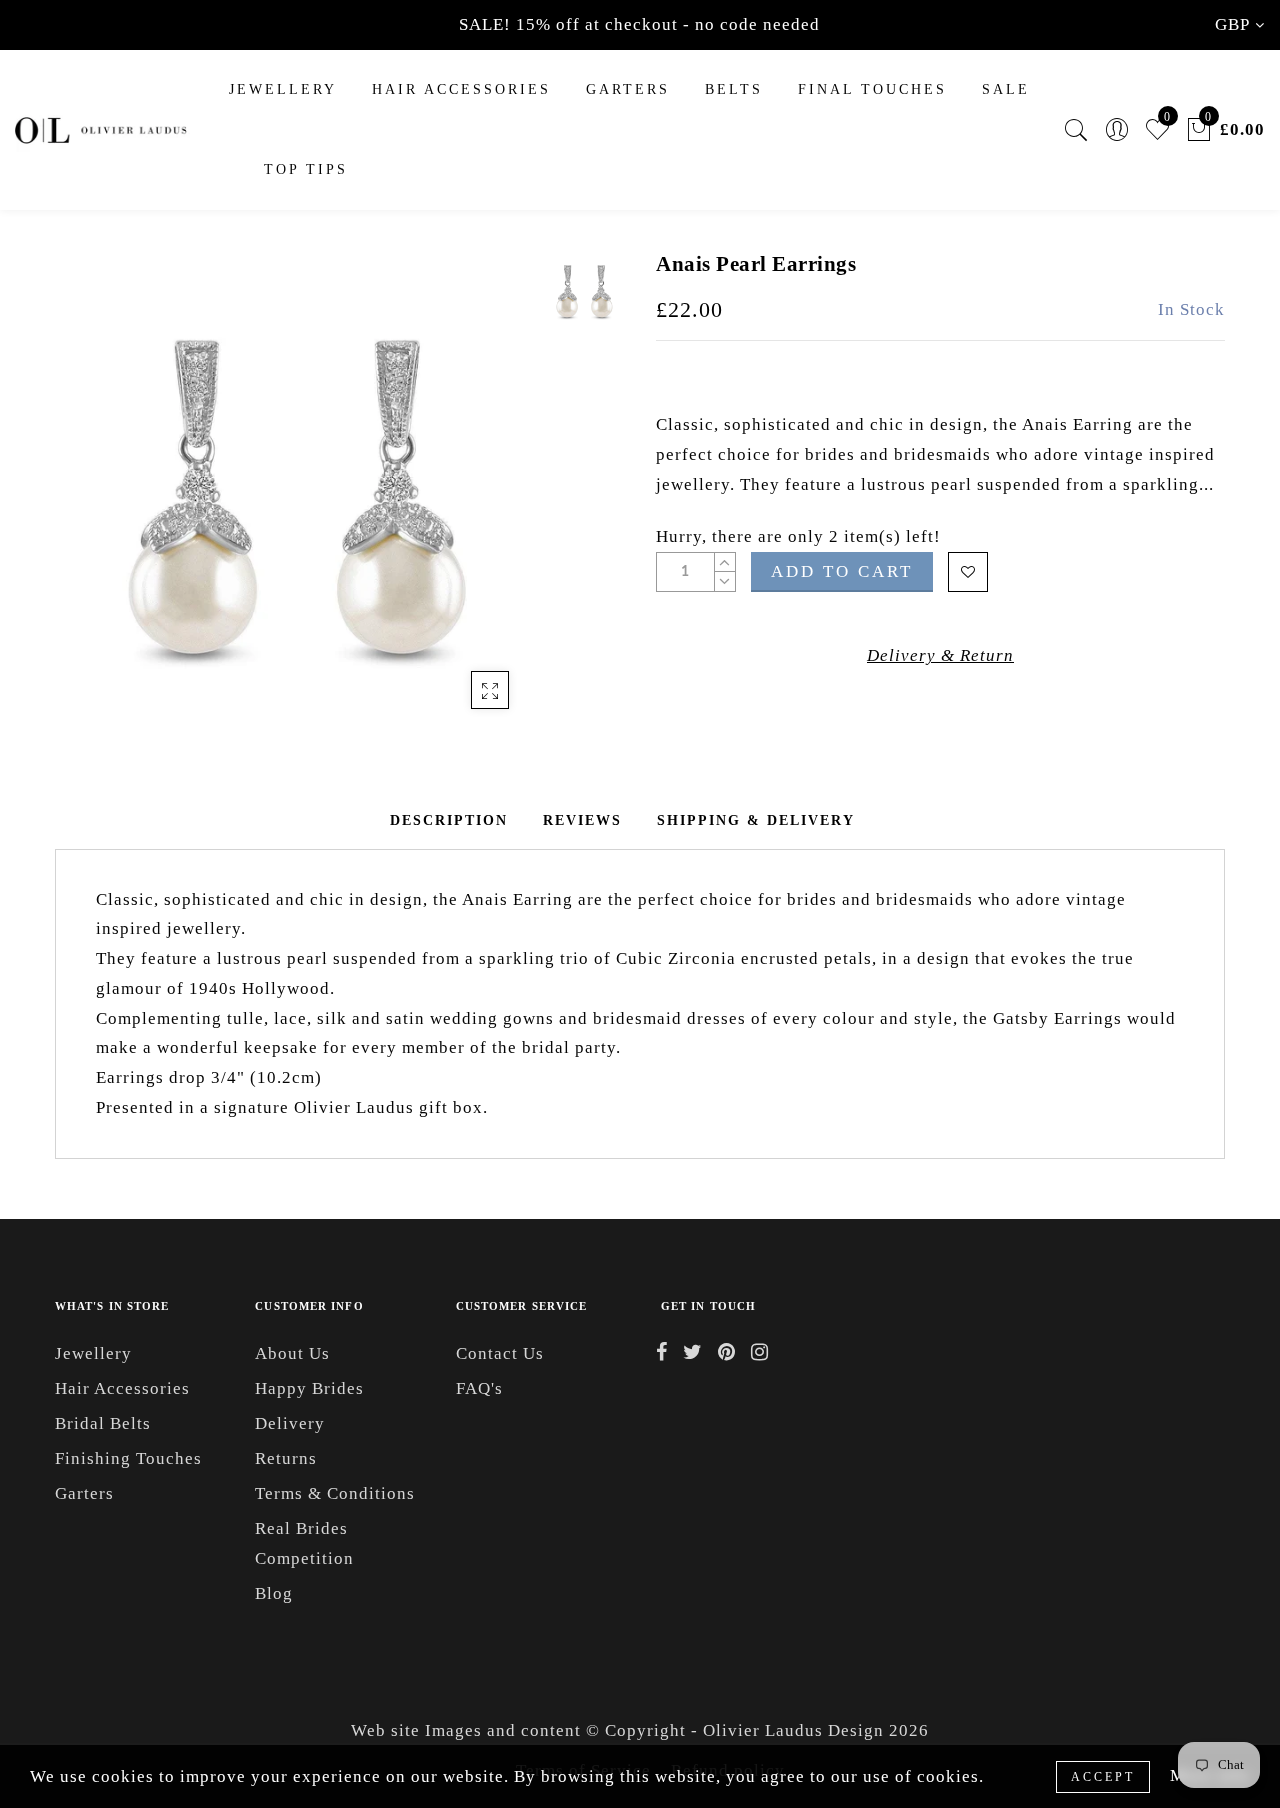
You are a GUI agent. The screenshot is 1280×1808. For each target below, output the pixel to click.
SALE (1006, 89)
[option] (294, 489)
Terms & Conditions (335, 1493)
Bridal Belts (103, 1423)
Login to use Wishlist (968, 572)
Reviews (582, 820)
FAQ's (479, 1388)
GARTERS (628, 89)
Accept (1103, 1777)
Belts (734, 89)
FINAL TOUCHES (872, 89)
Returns (286, 1458)
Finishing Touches (128, 1458)
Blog (274, 1593)
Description (449, 820)
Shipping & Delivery (756, 820)
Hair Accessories (461, 89)
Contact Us (500, 1353)
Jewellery (283, 89)
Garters (84, 1493)
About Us (292, 1353)
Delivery (290, 1423)
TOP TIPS (306, 169)
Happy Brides (309, 1388)
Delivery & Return (940, 655)
